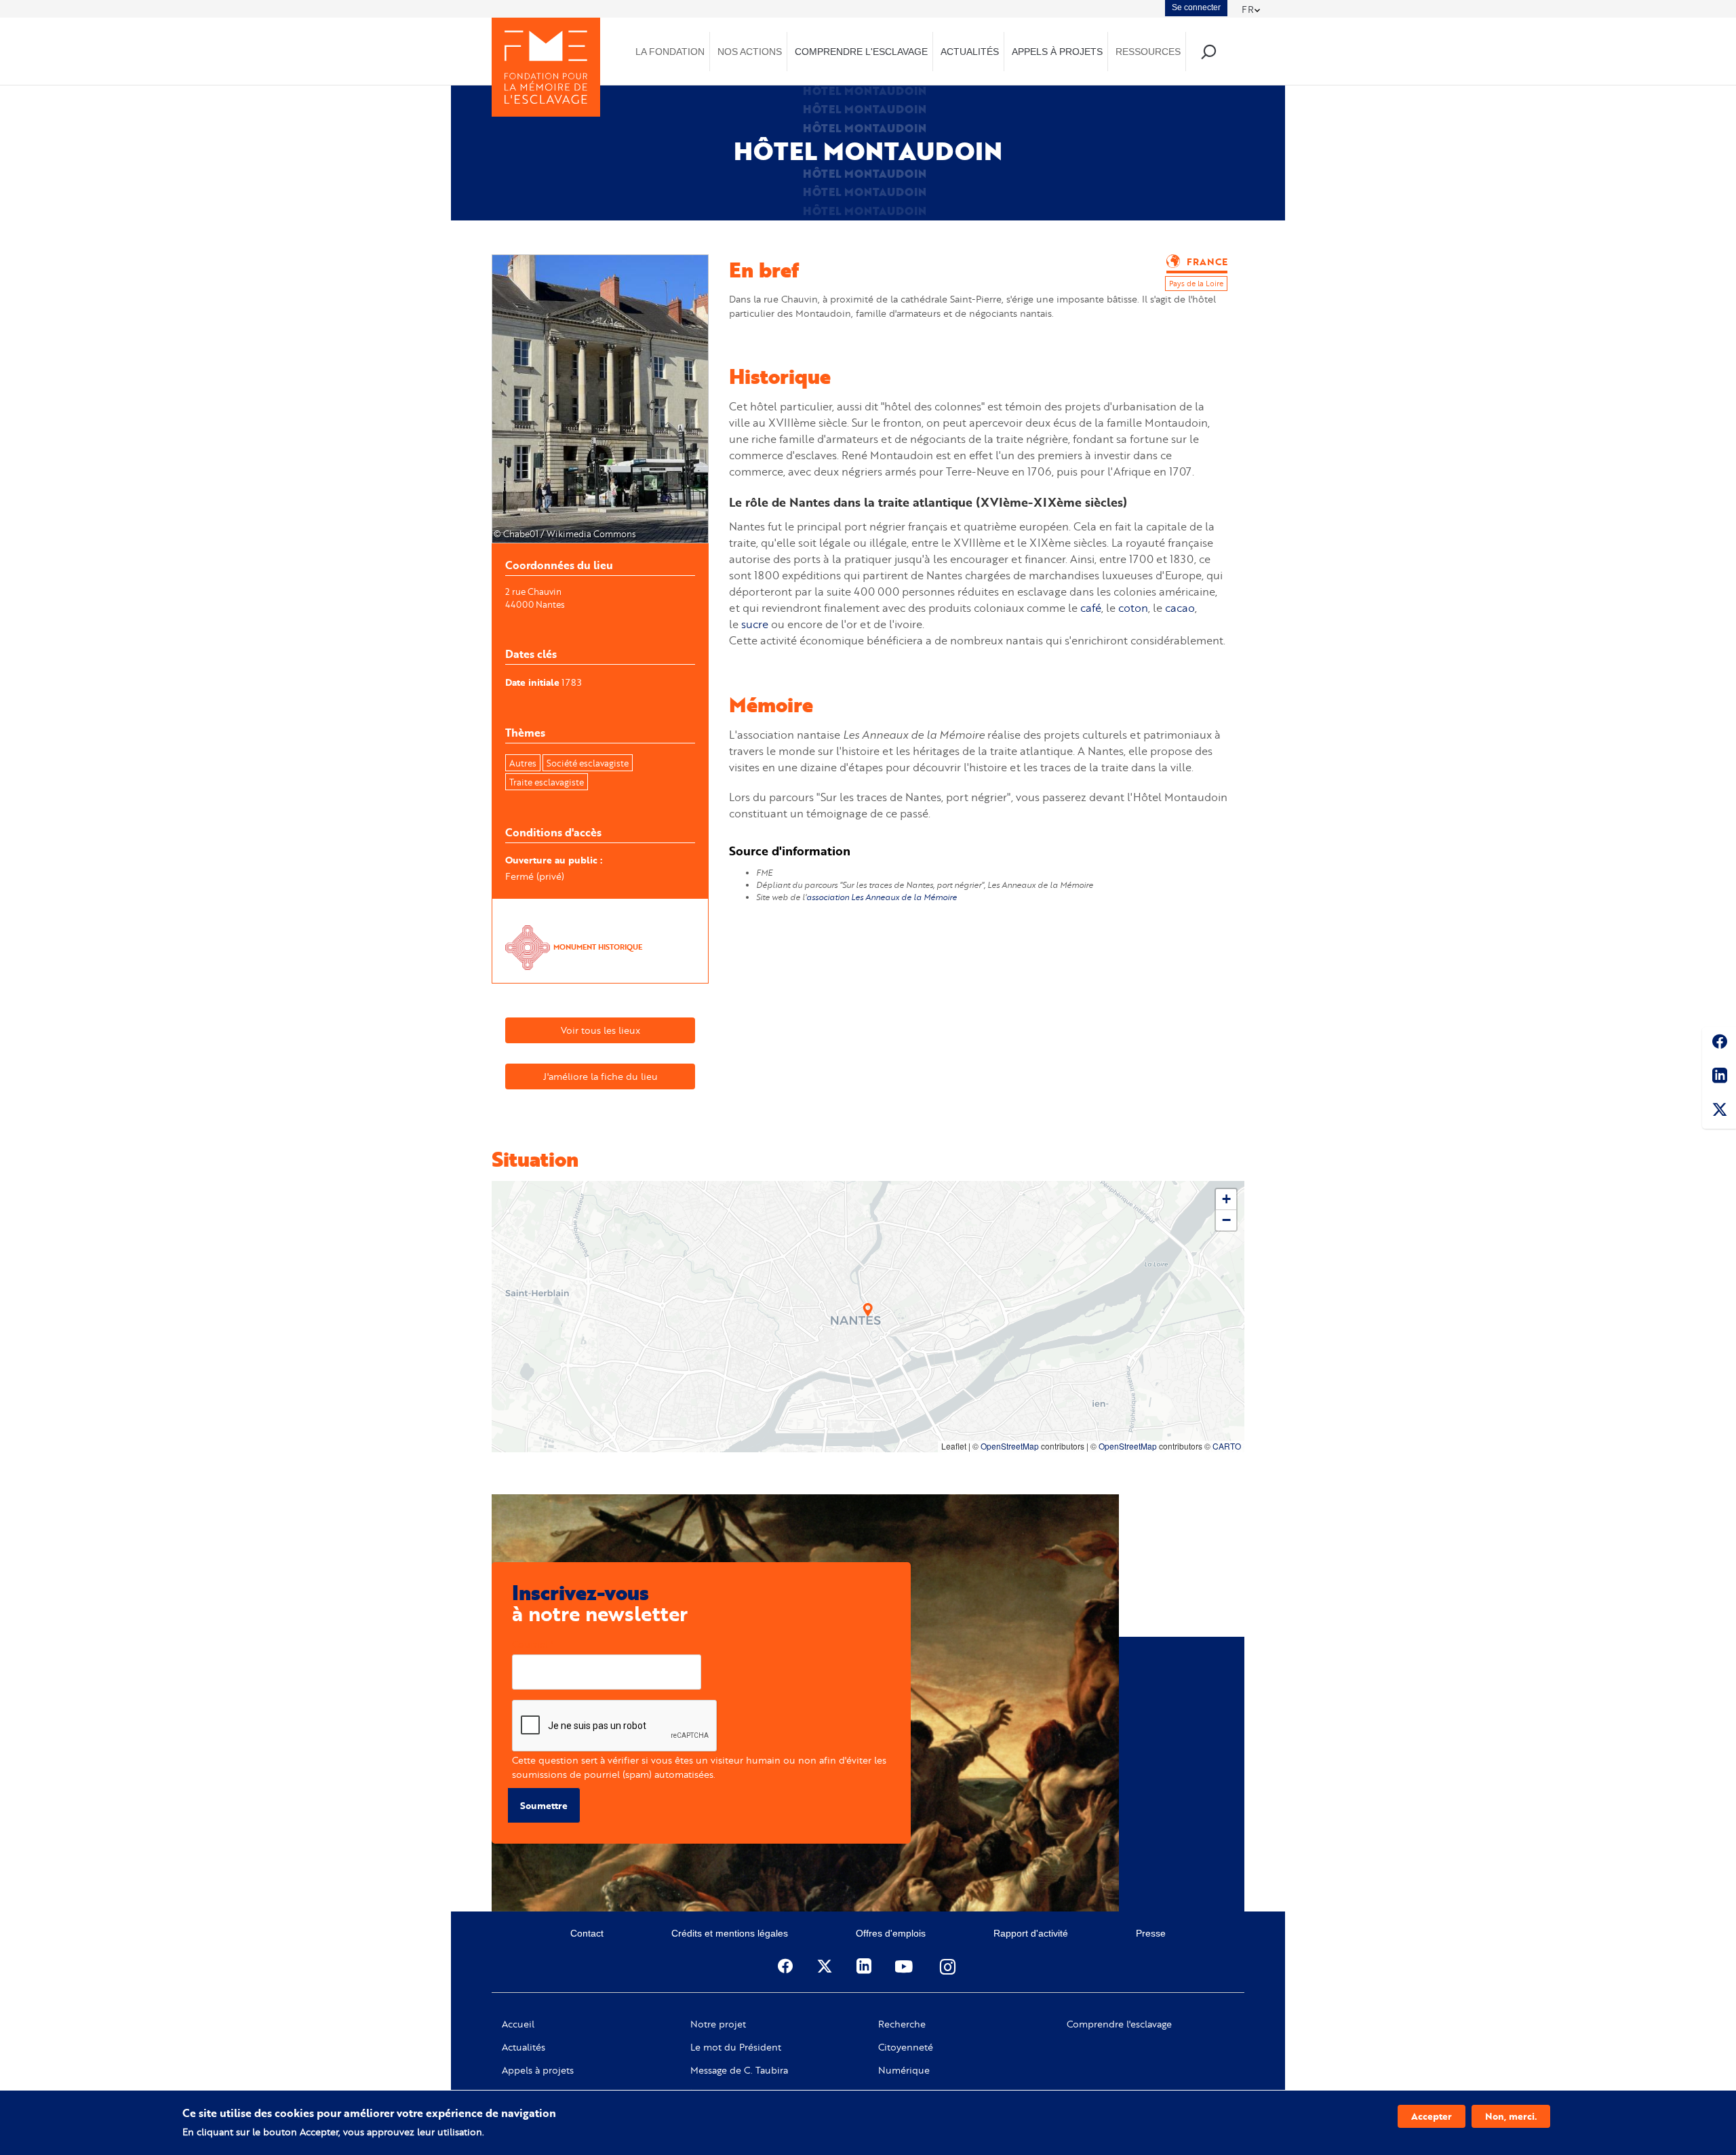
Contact (587, 1933)
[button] (868, 1310)
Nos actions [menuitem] (750, 52)
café (1091, 607)
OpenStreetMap (1010, 1446)
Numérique (904, 2070)
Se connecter (1196, 7)
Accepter (1432, 2116)
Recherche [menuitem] (1208, 51)
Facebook (1719, 1044)
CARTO (1227, 1446)
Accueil (518, 2024)
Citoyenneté (906, 2047)
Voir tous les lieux (600, 1030)
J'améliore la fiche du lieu (600, 1076)
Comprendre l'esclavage (1119, 2024)
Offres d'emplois (891, 1933)
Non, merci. (1511, 2116)
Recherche (902, 2024)
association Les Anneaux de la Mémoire (882, 897)
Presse (1151, 1933)
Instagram (949, 1966)
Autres (523, 763)
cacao (1180, 607)
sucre (755, 624)
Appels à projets (538, 2070)
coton (1133, 607)
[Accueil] (546, 67)
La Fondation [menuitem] (670, 52)
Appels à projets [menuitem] (1057, 52)
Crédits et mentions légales (730, 1933)
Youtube (905, 1966)
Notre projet (718, 2024)
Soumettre (544, 1805)
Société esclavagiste (588, 763)
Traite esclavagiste (547, 782)
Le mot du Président (736, 2047)
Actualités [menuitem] (970, 52)
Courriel (530, 1644)
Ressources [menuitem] (1148, 52)
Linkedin (1719, 1078)
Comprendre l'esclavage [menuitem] (861, 52)
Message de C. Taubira (739, 2070)
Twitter (1719, 1112)
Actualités (524, 2047)
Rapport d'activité (1031, 1933)
